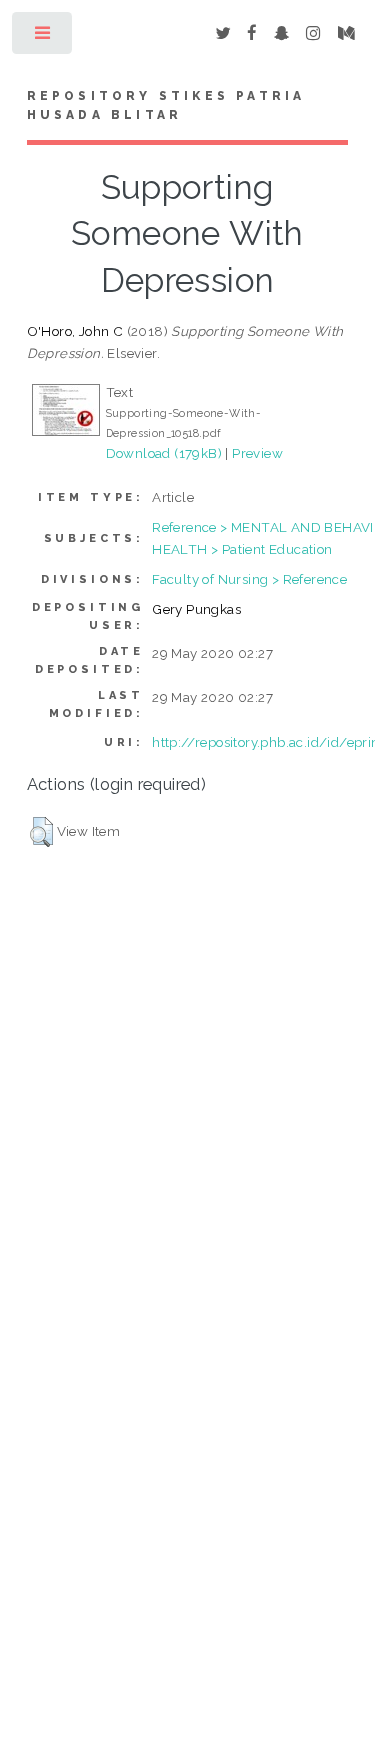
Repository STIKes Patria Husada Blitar (166, 106)
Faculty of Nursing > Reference (249, 579)
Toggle (43, 37)
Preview (257, 453)
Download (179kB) (164, 453)
